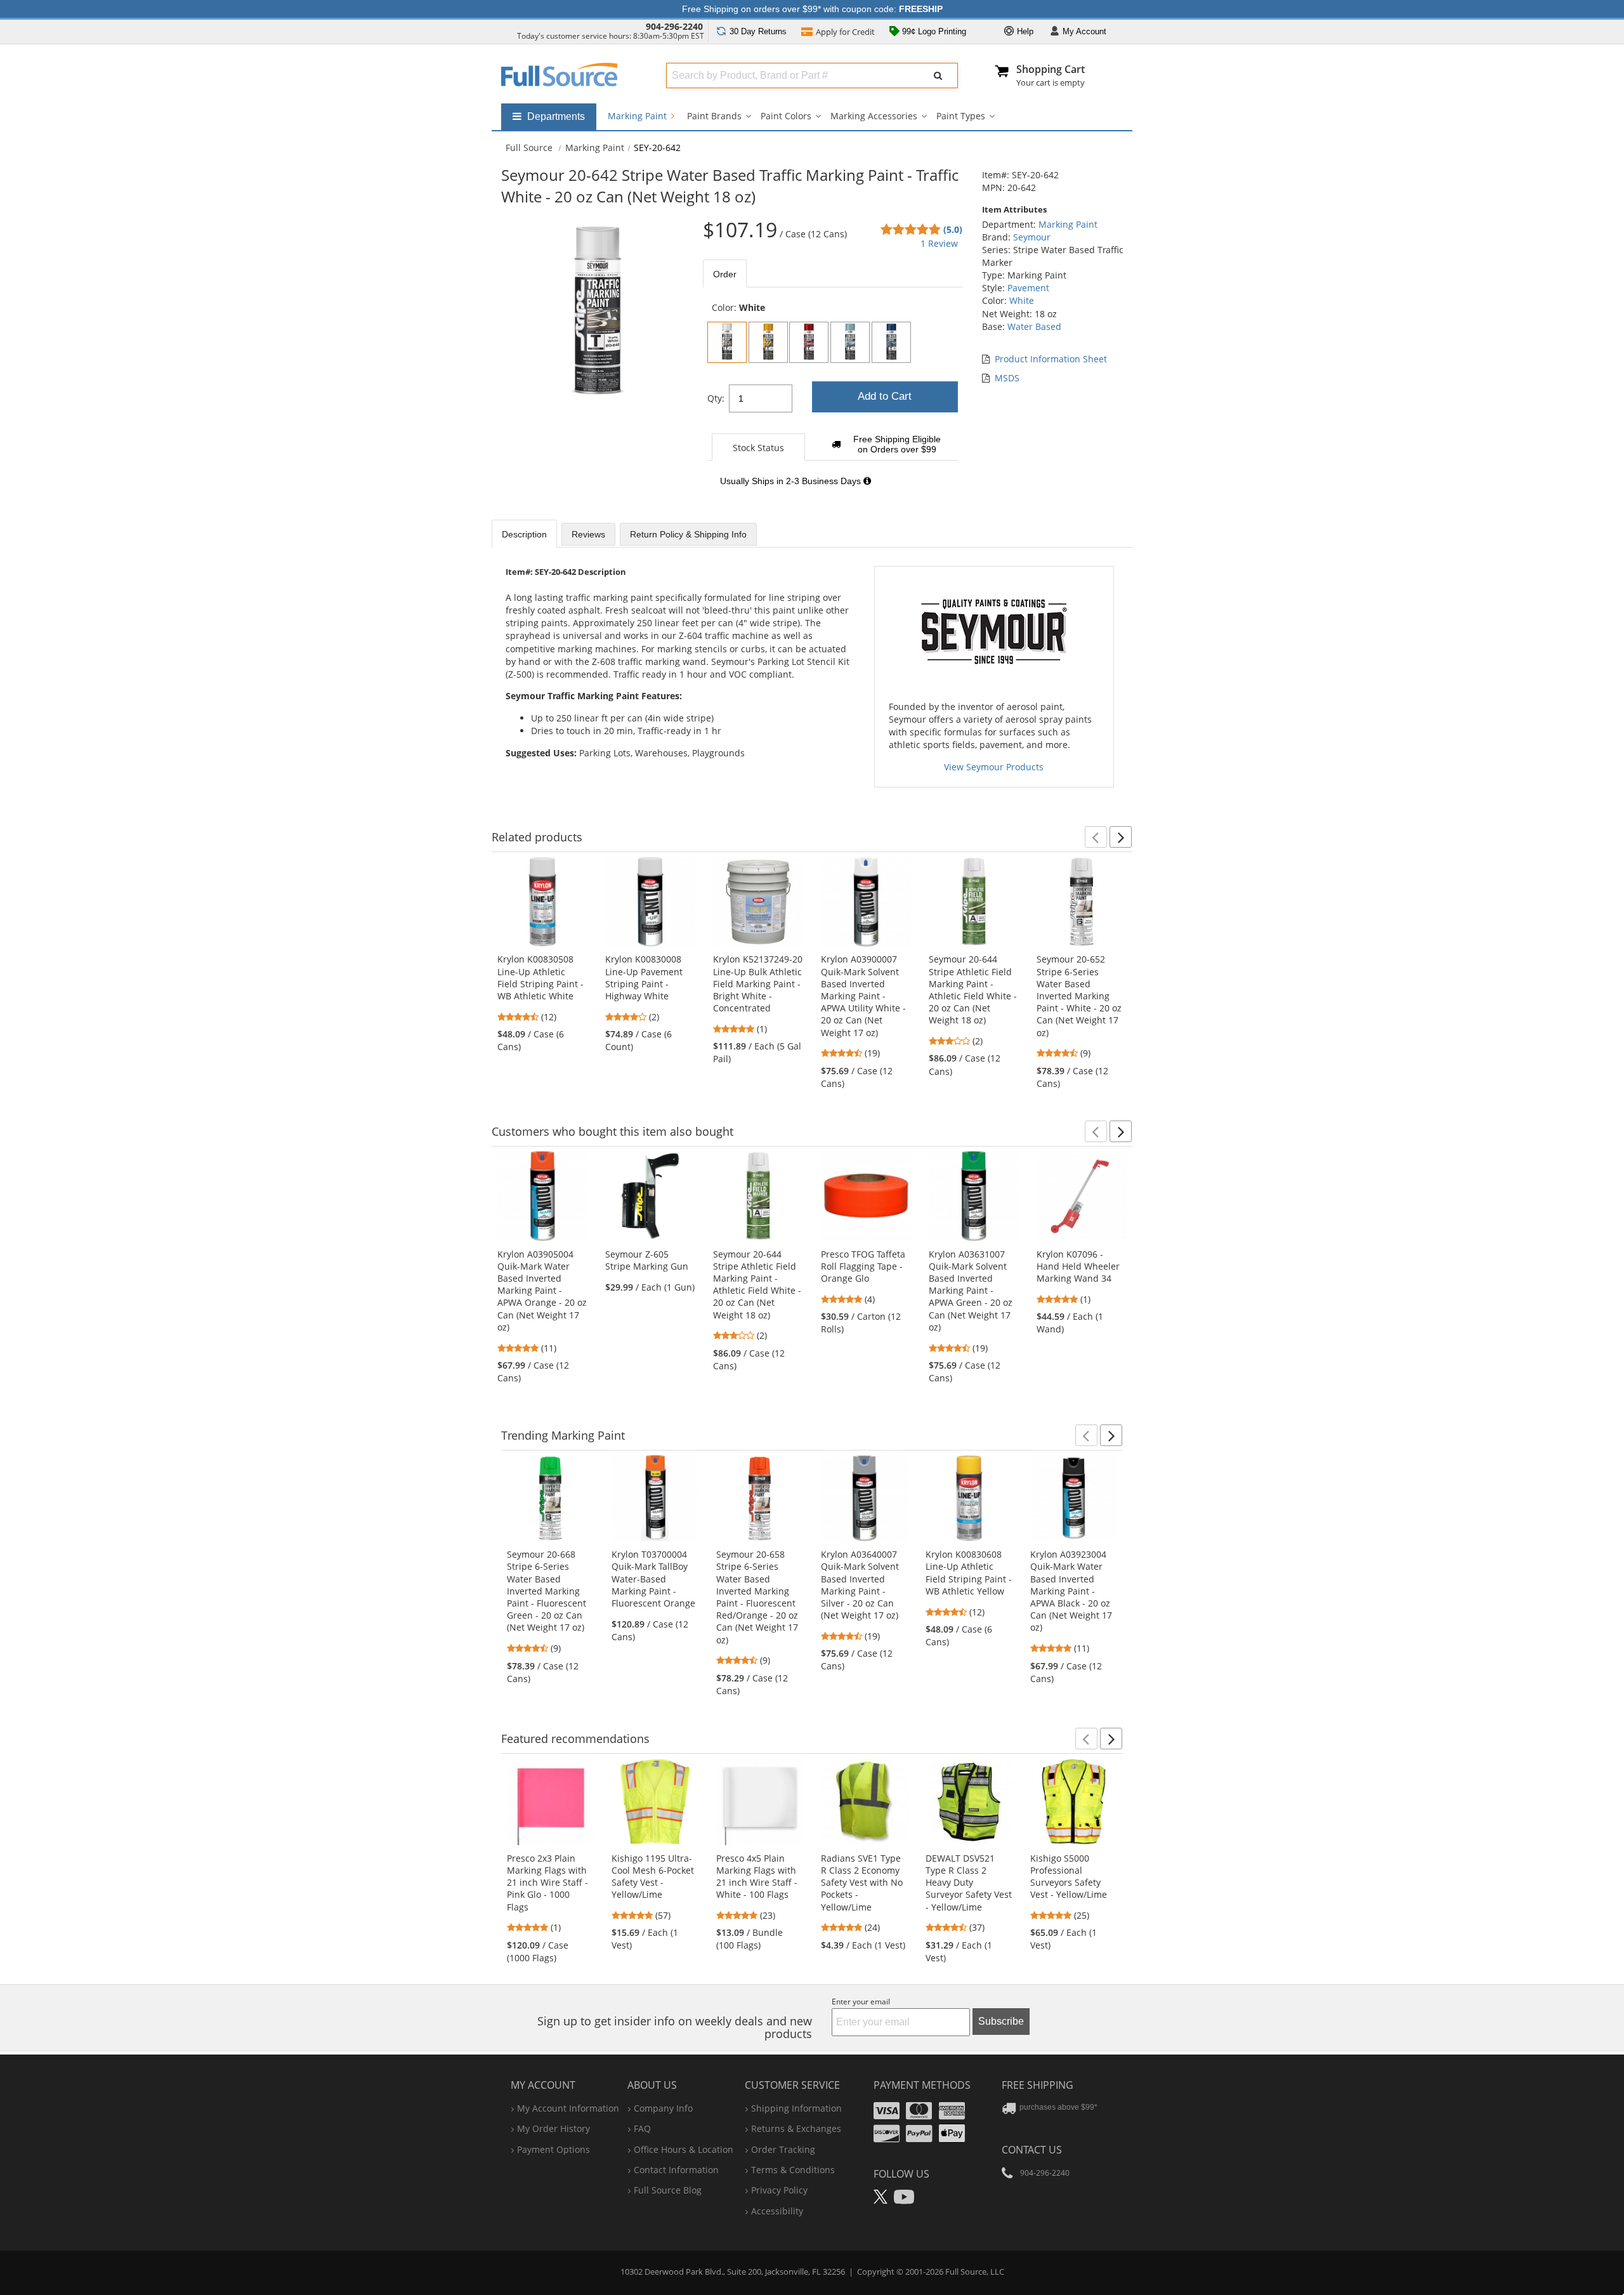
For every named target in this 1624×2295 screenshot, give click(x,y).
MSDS (1007, 378)
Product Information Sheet (1051, 359)
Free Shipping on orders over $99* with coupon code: (812, 9)
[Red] (809, 342)
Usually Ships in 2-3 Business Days (792, 481)
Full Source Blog (668, 2190)
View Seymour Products (994, 767)
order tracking (783, 2149)
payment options (553, 2149)
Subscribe (1001, 2021)
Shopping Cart (1051, 69)
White (1022, 300)
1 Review (939, 243)
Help (1024, 31)
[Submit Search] (938, 76)
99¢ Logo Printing (933, 31)
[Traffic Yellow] (768, 342)
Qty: (716, 398)
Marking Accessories (874, 116)
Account (1084, 31)
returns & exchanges (796, 2128)
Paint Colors (786, 116)
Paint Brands (714, 116)
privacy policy (779, 2190)
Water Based (1034, 326)
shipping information (796, 2108)
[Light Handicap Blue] (850, 342)
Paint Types (961, 116)
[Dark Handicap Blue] (891, 342)
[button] (1096, 837)
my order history (553, 2128)
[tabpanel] (833, 401)
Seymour (1032, 237)
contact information (676, 2170)
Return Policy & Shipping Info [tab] (688, 534)
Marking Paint (638, 116)
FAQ (642, 2128)
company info (663, 2108)
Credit (845, 32)
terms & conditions (793, 2170)
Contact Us (1032, 2150)
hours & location (684, 2149)
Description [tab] (524, 534)
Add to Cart (885, 396)
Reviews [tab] (588, 534)
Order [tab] (725, 274)
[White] (727, 342)
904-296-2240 (674, 26)
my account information (568, 2108)
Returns (758, 31)
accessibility (777, 2211)
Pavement (1028, 288)
